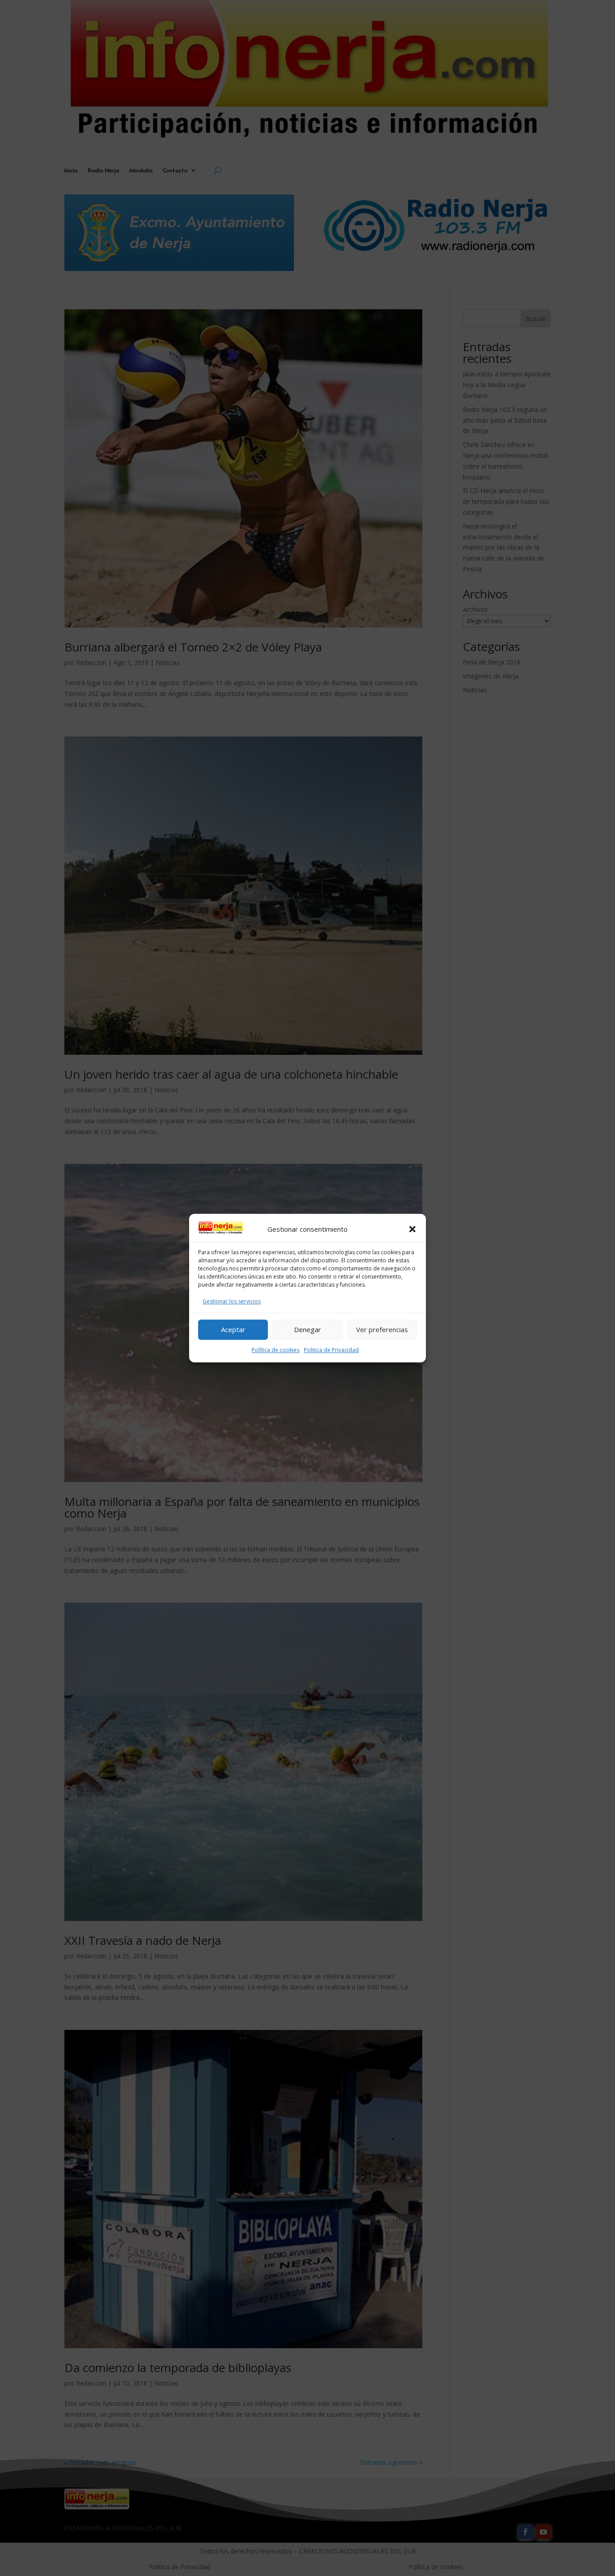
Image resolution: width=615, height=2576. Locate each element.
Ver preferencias (382, 1329)
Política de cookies (276, 1350)
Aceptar (233, 1329)
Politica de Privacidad (331, 1350)
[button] (412, 1229)
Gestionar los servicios (232, 1301)
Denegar (307, 1329)
